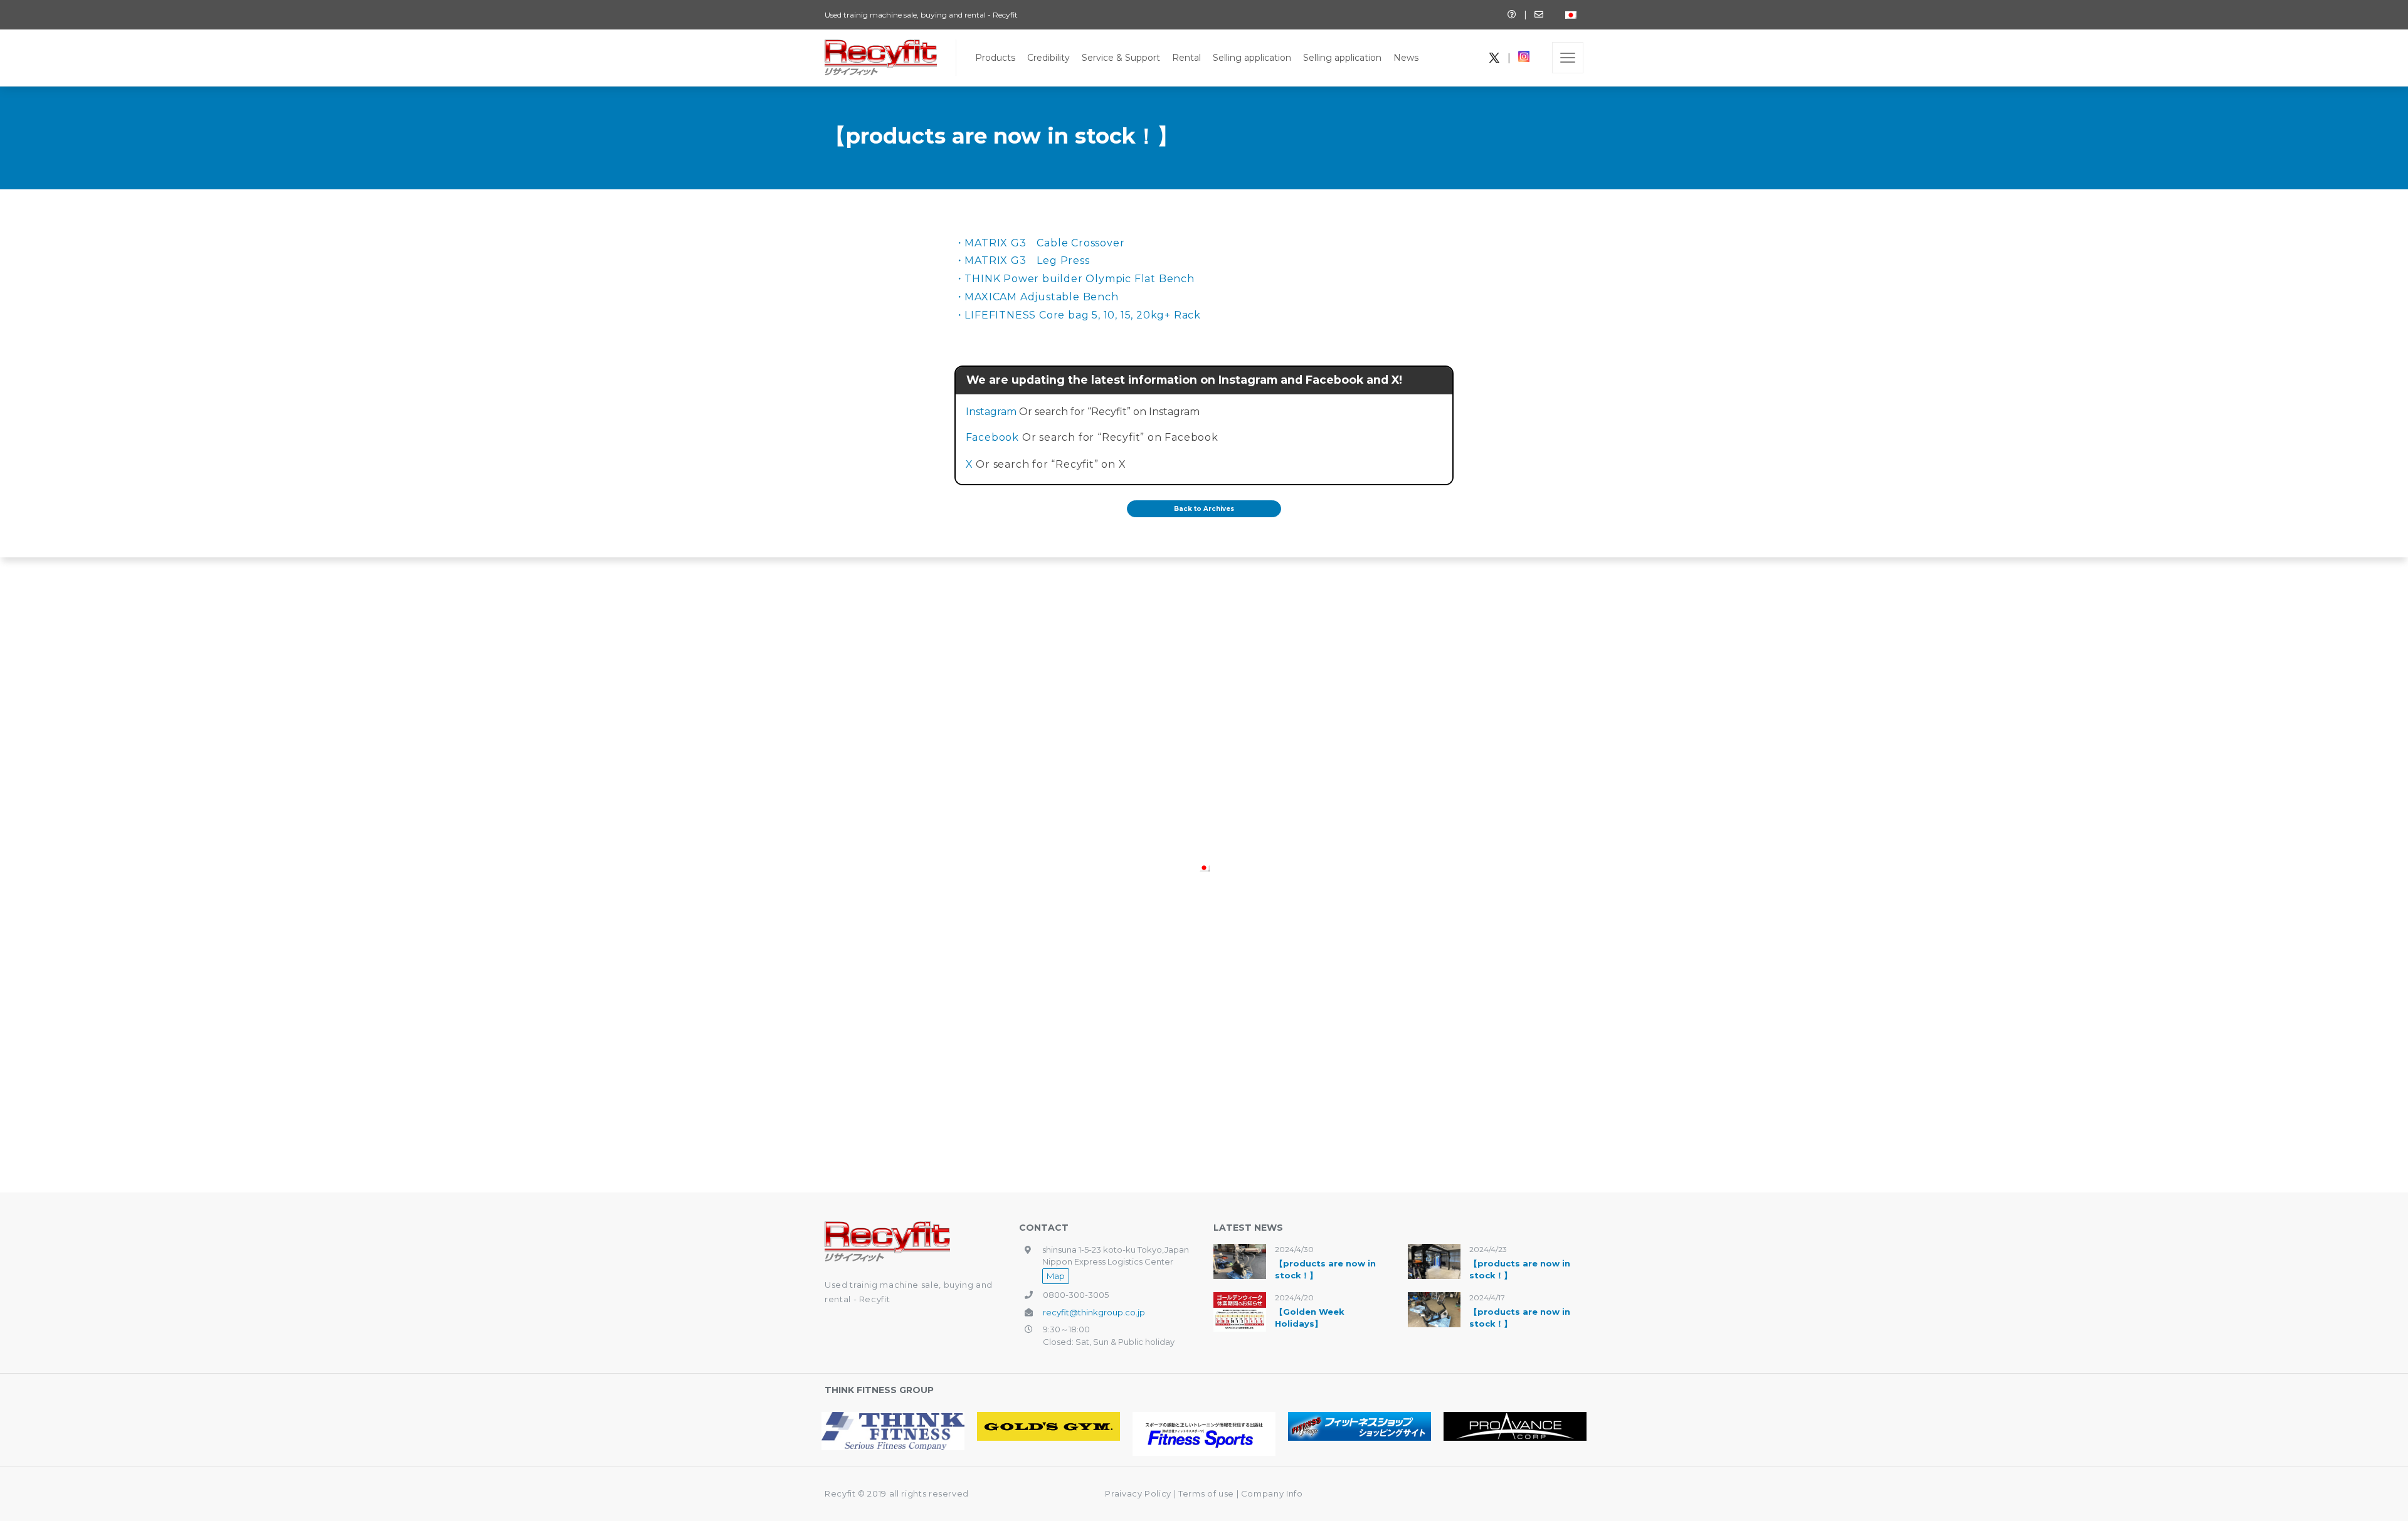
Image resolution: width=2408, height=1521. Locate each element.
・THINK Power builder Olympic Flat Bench (1075, 279)
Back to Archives (1204, 509)
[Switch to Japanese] (1571, 15)
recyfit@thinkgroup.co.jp (1094, 1312)
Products (995, 58)
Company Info (1272, 1493)
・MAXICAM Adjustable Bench (1037, 297)
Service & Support (1121, 58)
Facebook (992, 437)
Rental (1186, 58)
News (1406, 58)
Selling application (1252, 58)
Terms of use (1207, 1493)
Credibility (1048, 58)
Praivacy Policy (1138, 1493)
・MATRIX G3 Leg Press (1022, 261)
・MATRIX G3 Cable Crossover (1040, 243)
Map (1056, 1276)
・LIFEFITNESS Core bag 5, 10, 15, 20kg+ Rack (1078, 315)
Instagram (991, 412)
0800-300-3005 (1076, 1295)
